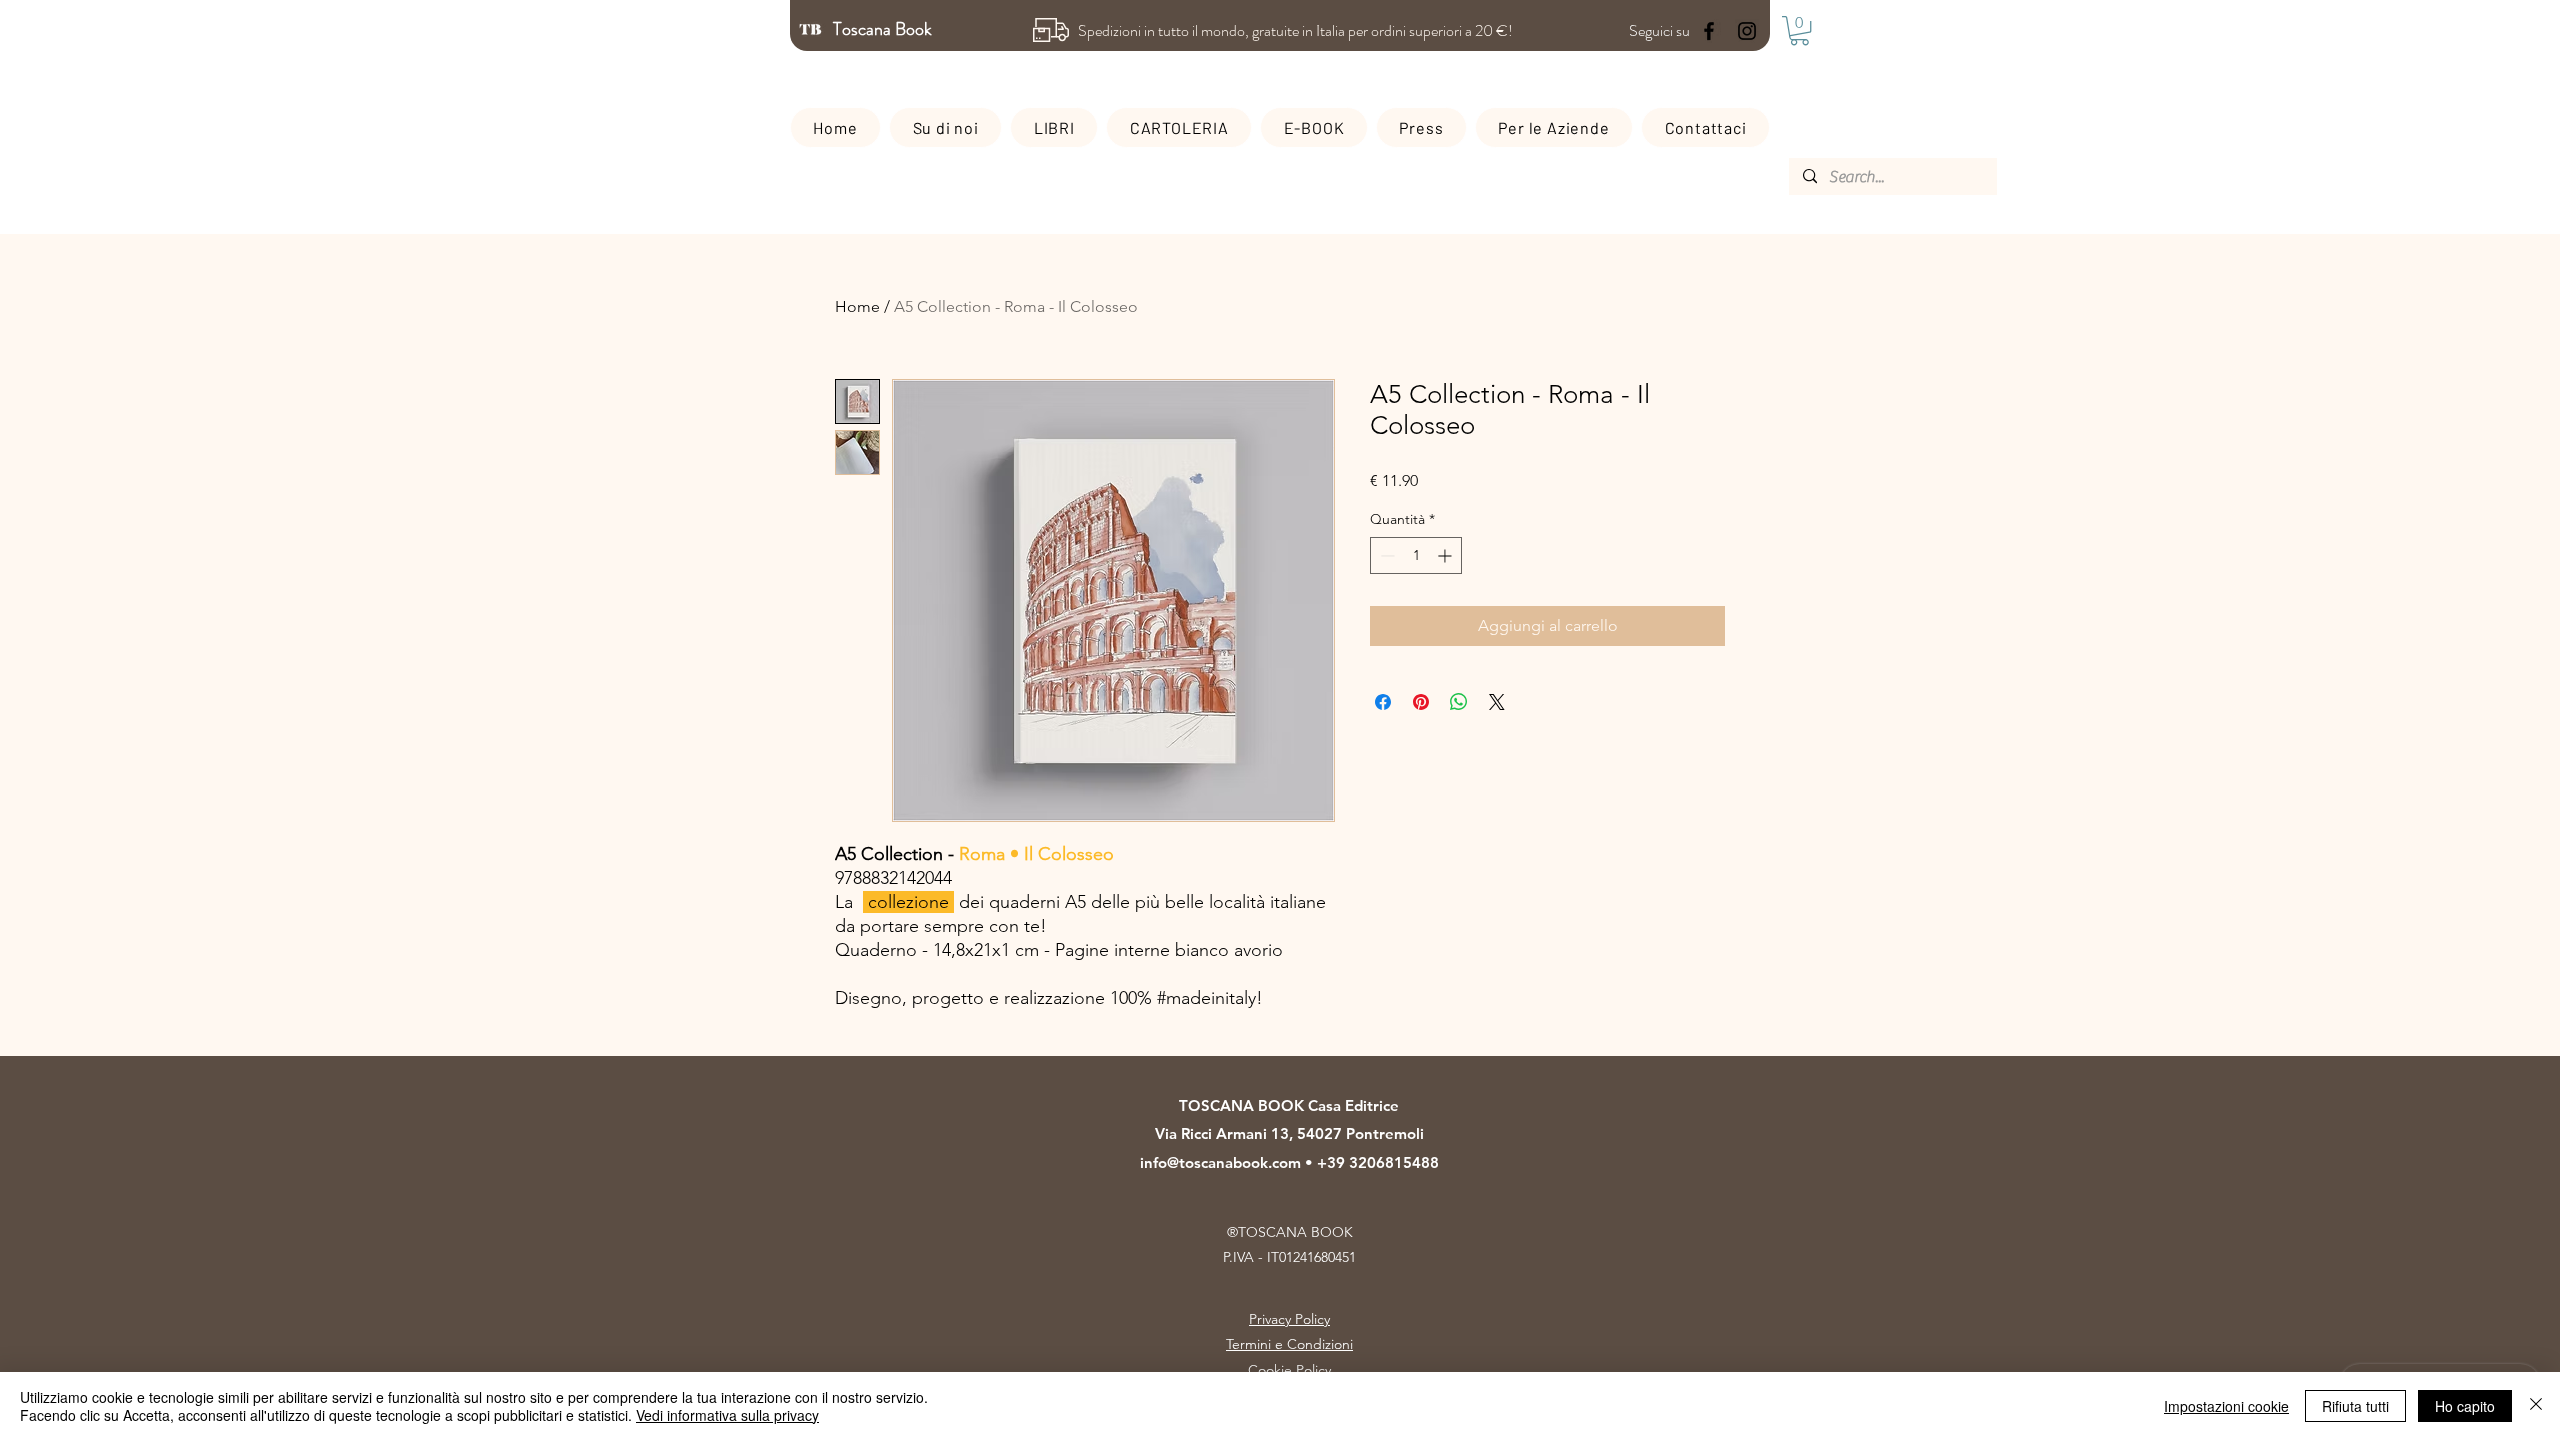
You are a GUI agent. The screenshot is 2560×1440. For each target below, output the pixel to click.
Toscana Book (884, 29)
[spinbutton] (1416, 555)
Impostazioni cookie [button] (2226, 1406)
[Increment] (1446, 555)
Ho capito (2465, 1406)
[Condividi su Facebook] (1383, 702)
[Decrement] (1385, 555)
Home (857, 306)
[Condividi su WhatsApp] (1459, 702)
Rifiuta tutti (2355, 1406)
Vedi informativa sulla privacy (727, 1415)
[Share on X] (1497, 702)
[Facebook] (1709, 31)
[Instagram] (1747, 31)
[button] (1799, 30)
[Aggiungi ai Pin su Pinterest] (1421, 702)
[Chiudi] (2536, 1406)
